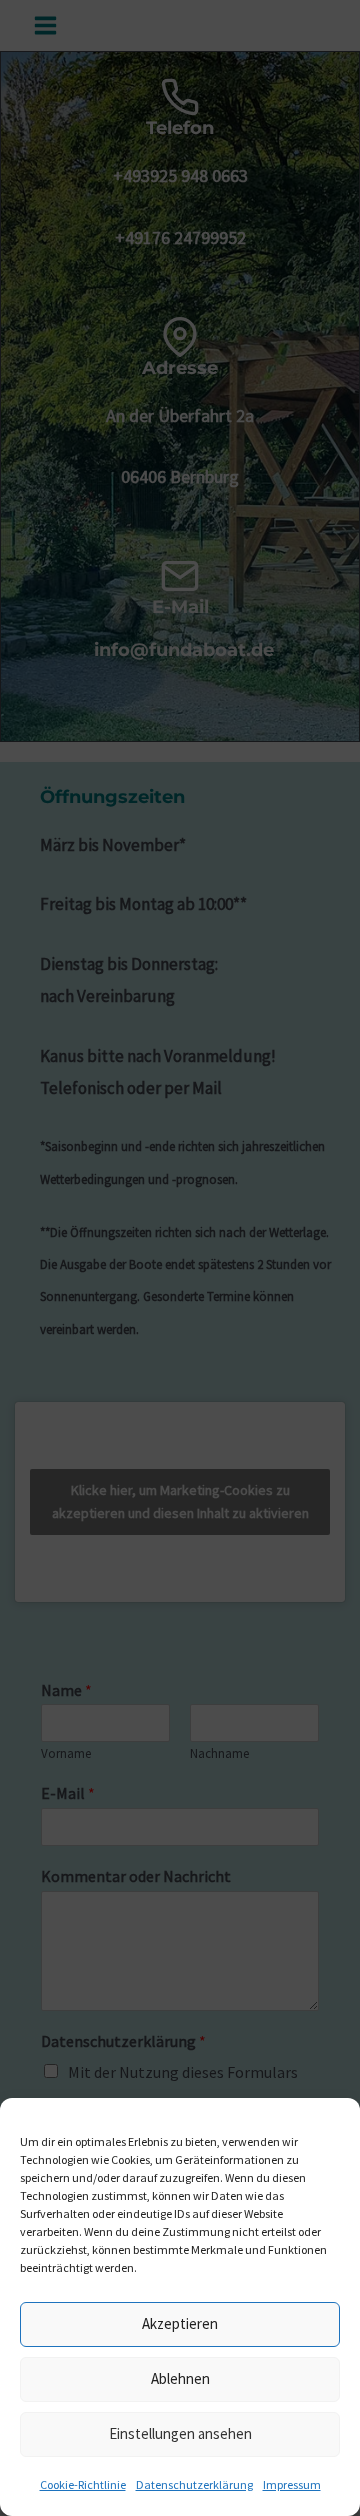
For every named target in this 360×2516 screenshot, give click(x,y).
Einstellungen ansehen (180, 2433)
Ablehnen (180, 2378)
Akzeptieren (180, 2323)
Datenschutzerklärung (194, 2484)
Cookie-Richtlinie (83, 2484)
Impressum (292, 2484)
